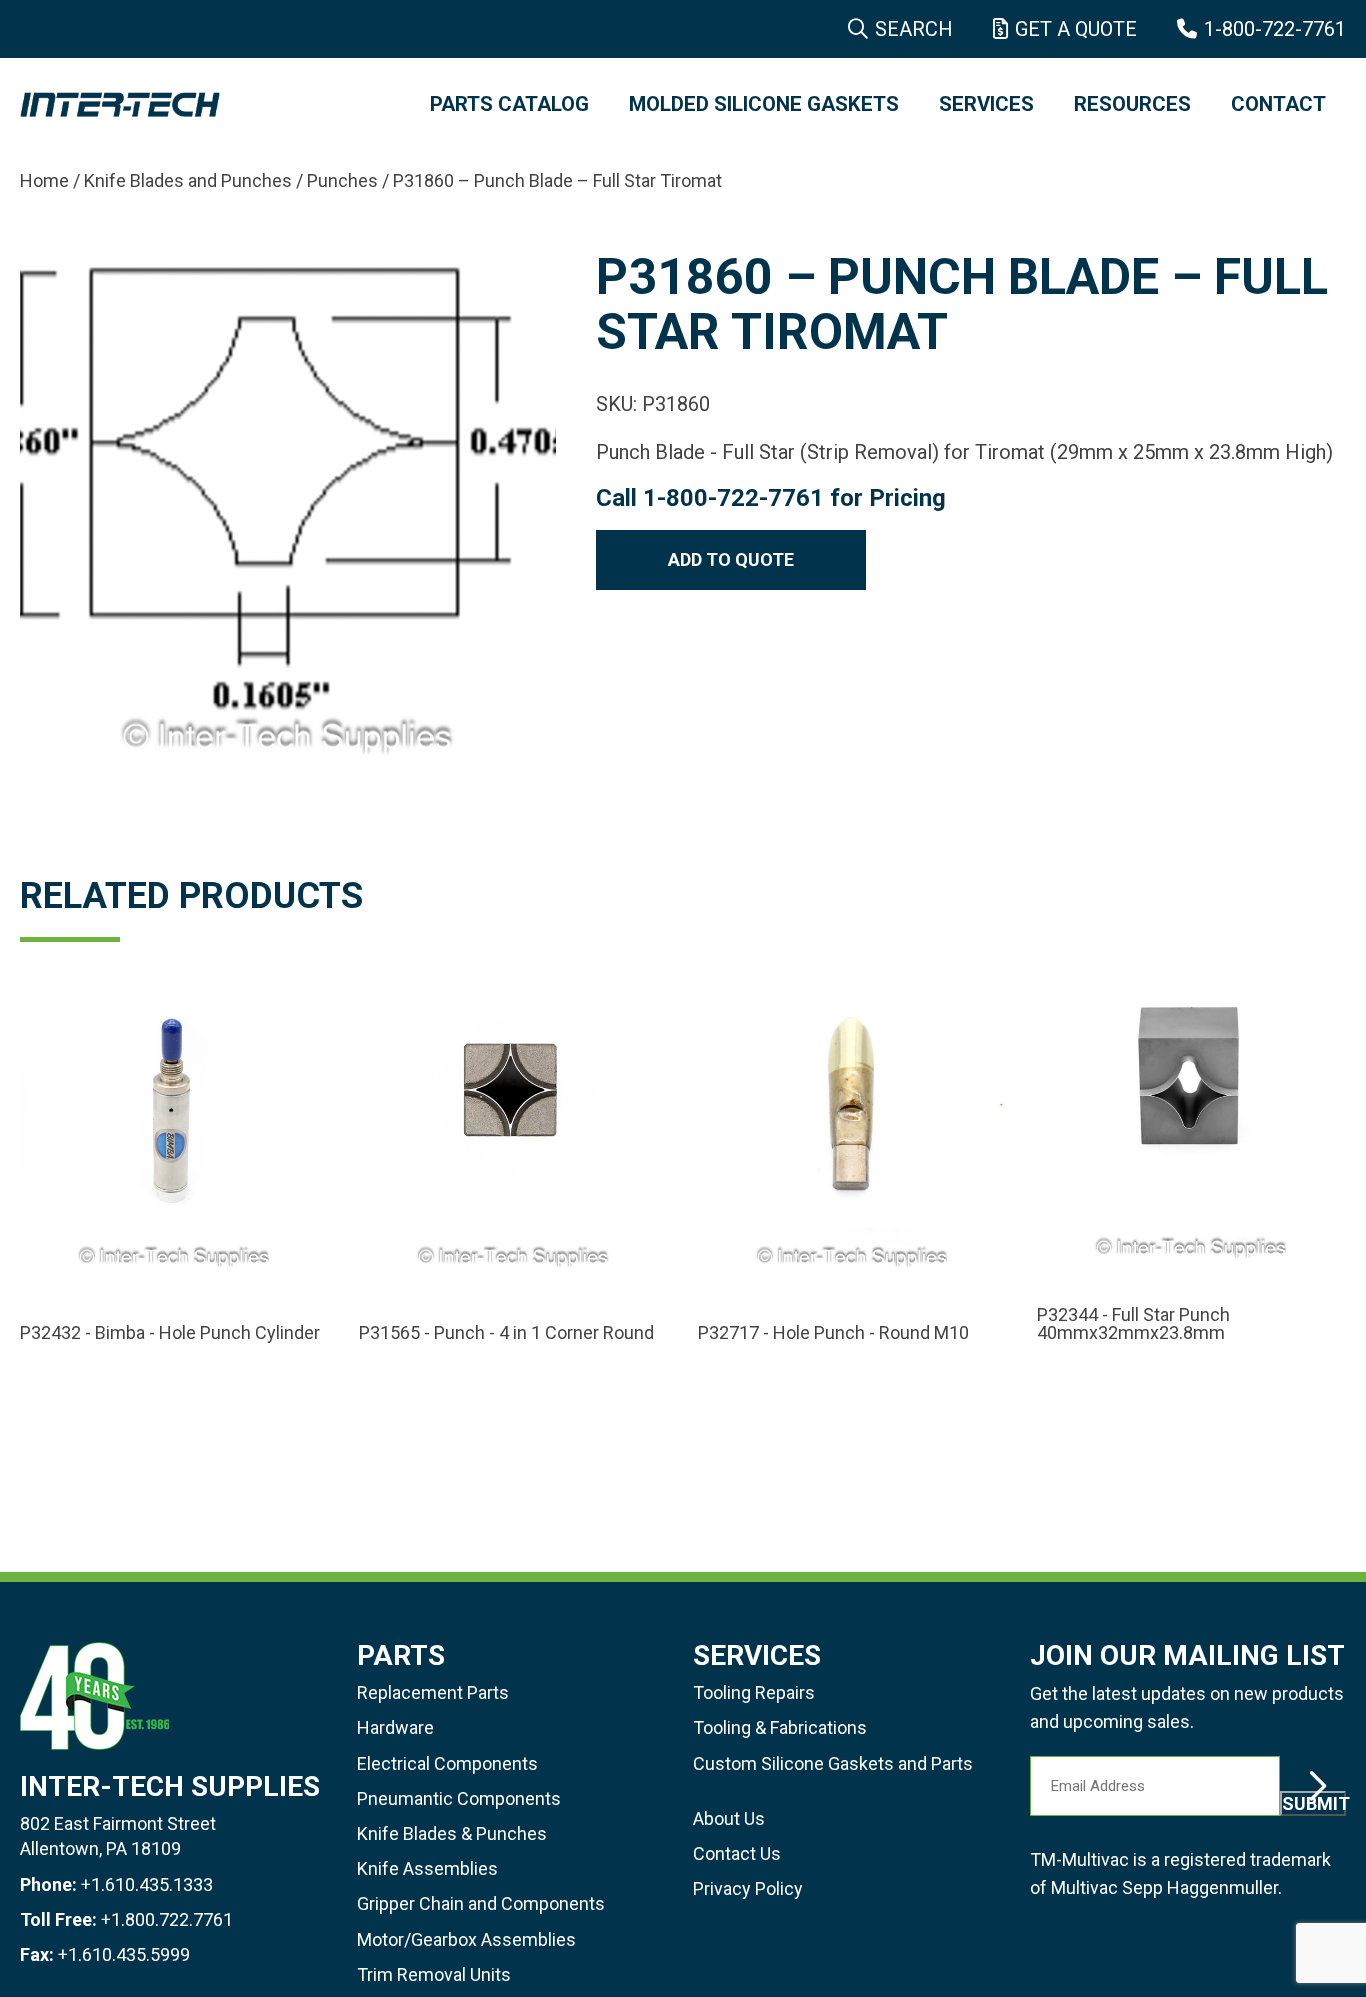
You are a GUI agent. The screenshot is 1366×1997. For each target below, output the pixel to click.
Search (914, 29)
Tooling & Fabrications (780, 1727)
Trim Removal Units (434, 1974)
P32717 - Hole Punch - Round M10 (833, 1333)
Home (44, 180)
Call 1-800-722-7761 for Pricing (771, 498)
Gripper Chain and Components (481, 1903)
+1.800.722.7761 (167, 1919)
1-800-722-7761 (1275, 29)
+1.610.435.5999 (124, 1954)
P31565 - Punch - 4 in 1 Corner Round (506, 1333)
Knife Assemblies (427, 1868)
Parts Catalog (509, 104)
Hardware (395, 1727)
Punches (342, 180)
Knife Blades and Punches (188, 180)
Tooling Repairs (754, 1692)
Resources (1132, 104)
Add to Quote (731, 559)
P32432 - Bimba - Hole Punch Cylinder (170, 1333)
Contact (1278, 104)
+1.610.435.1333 (147, 1884)
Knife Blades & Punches (452, 1833)
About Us (729, 1818)
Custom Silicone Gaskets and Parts (833, 1763)
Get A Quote (1076, 29)
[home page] (205, 105)
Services (986, 104)
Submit (1314, 1803)
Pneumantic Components (459, 1798)
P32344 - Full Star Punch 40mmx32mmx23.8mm (1133, 1324)
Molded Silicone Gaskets (764, 104)
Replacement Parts (433, 1692)
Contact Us (737, 1853)
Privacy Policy (748, 1888)
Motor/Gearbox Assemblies (466, 1939)
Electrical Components (447, 1763)
